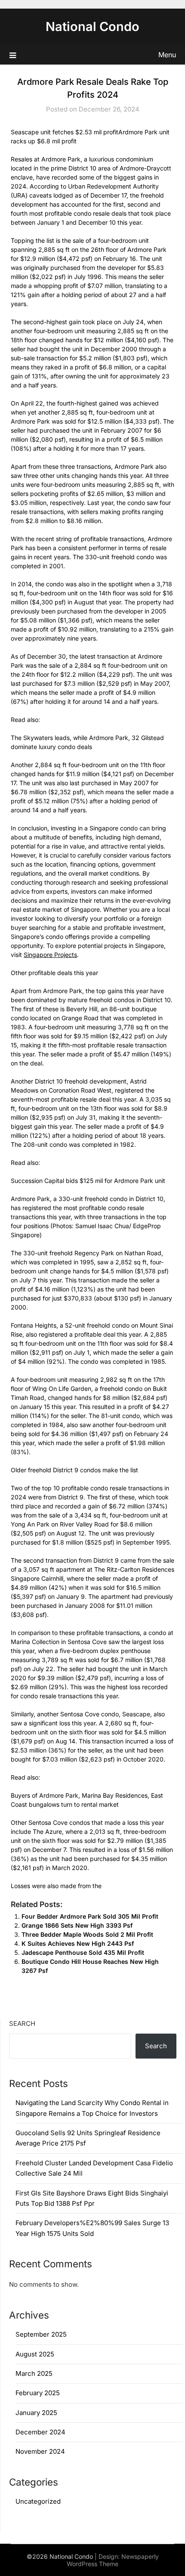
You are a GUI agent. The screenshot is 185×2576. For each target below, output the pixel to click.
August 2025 (35, 2354)
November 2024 (40, 2451)
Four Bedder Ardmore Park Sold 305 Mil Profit (90, 1916)
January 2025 (36, 2413)
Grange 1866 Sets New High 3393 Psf (77, 1925)
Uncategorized (38, 2501)
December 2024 (40, 2432)
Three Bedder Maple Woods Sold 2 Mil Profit (87, 1934)
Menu (167, 55)
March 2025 (34, 2373)
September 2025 (41, 2334)
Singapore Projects (50, 955)
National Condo (92, 26)
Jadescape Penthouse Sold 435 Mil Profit (83, 1952)
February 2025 (38, 2393)
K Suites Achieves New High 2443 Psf (78, 1943)
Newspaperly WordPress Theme (113, 2560)
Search (22, 2023)
